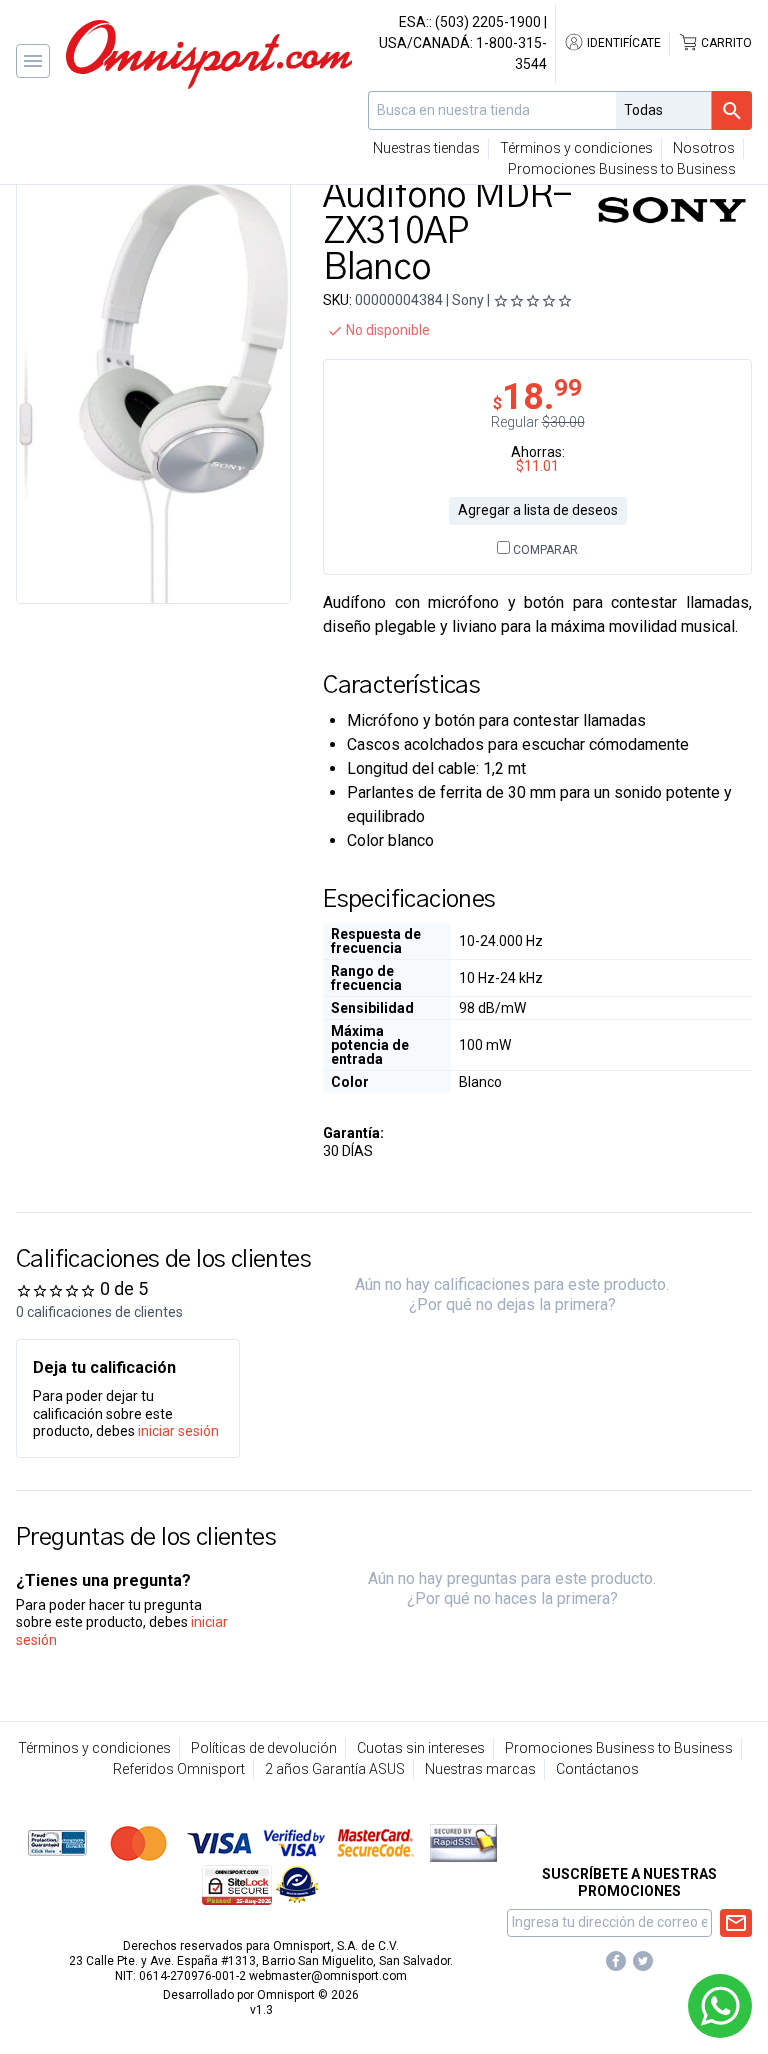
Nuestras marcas (480, 1769)
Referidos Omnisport (179, 1769)
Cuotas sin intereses (421, 1748)
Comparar (544, 550)
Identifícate (622, 43)
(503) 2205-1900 (488, 22)
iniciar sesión (178, 1431)
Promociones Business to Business (622, 169)
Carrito (725, 43)
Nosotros (704, 148)
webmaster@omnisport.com (328, 1976)
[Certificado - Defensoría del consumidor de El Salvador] (297, 1884)
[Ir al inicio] (209, 54)
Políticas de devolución (264, 1748)
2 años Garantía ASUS (335, 1769)
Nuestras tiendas (426, 148)
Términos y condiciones (576, 148)
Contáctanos (597, 1769)
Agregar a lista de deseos (538, 510)
